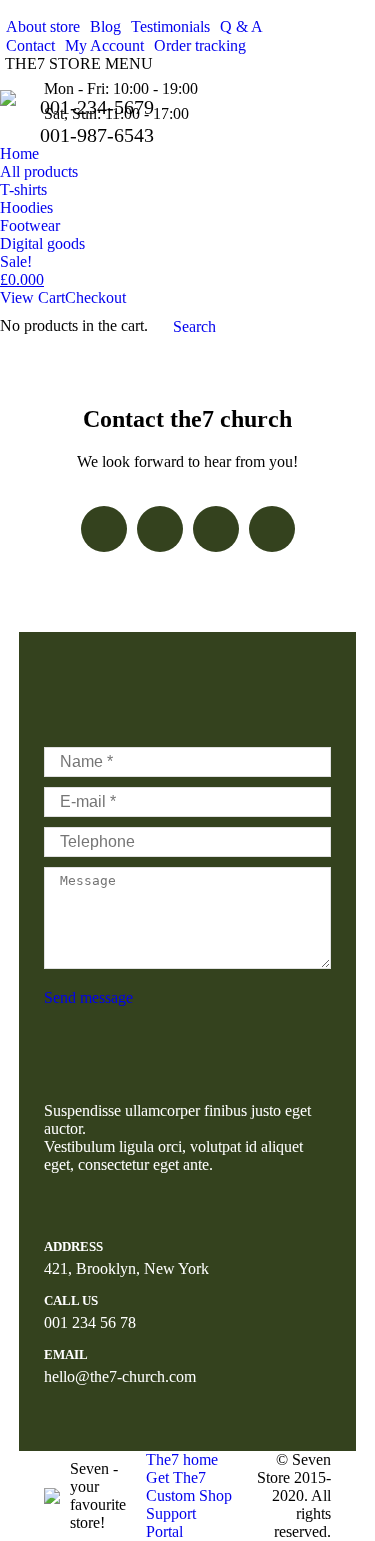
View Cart (32, 297)
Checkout (95, 297)
